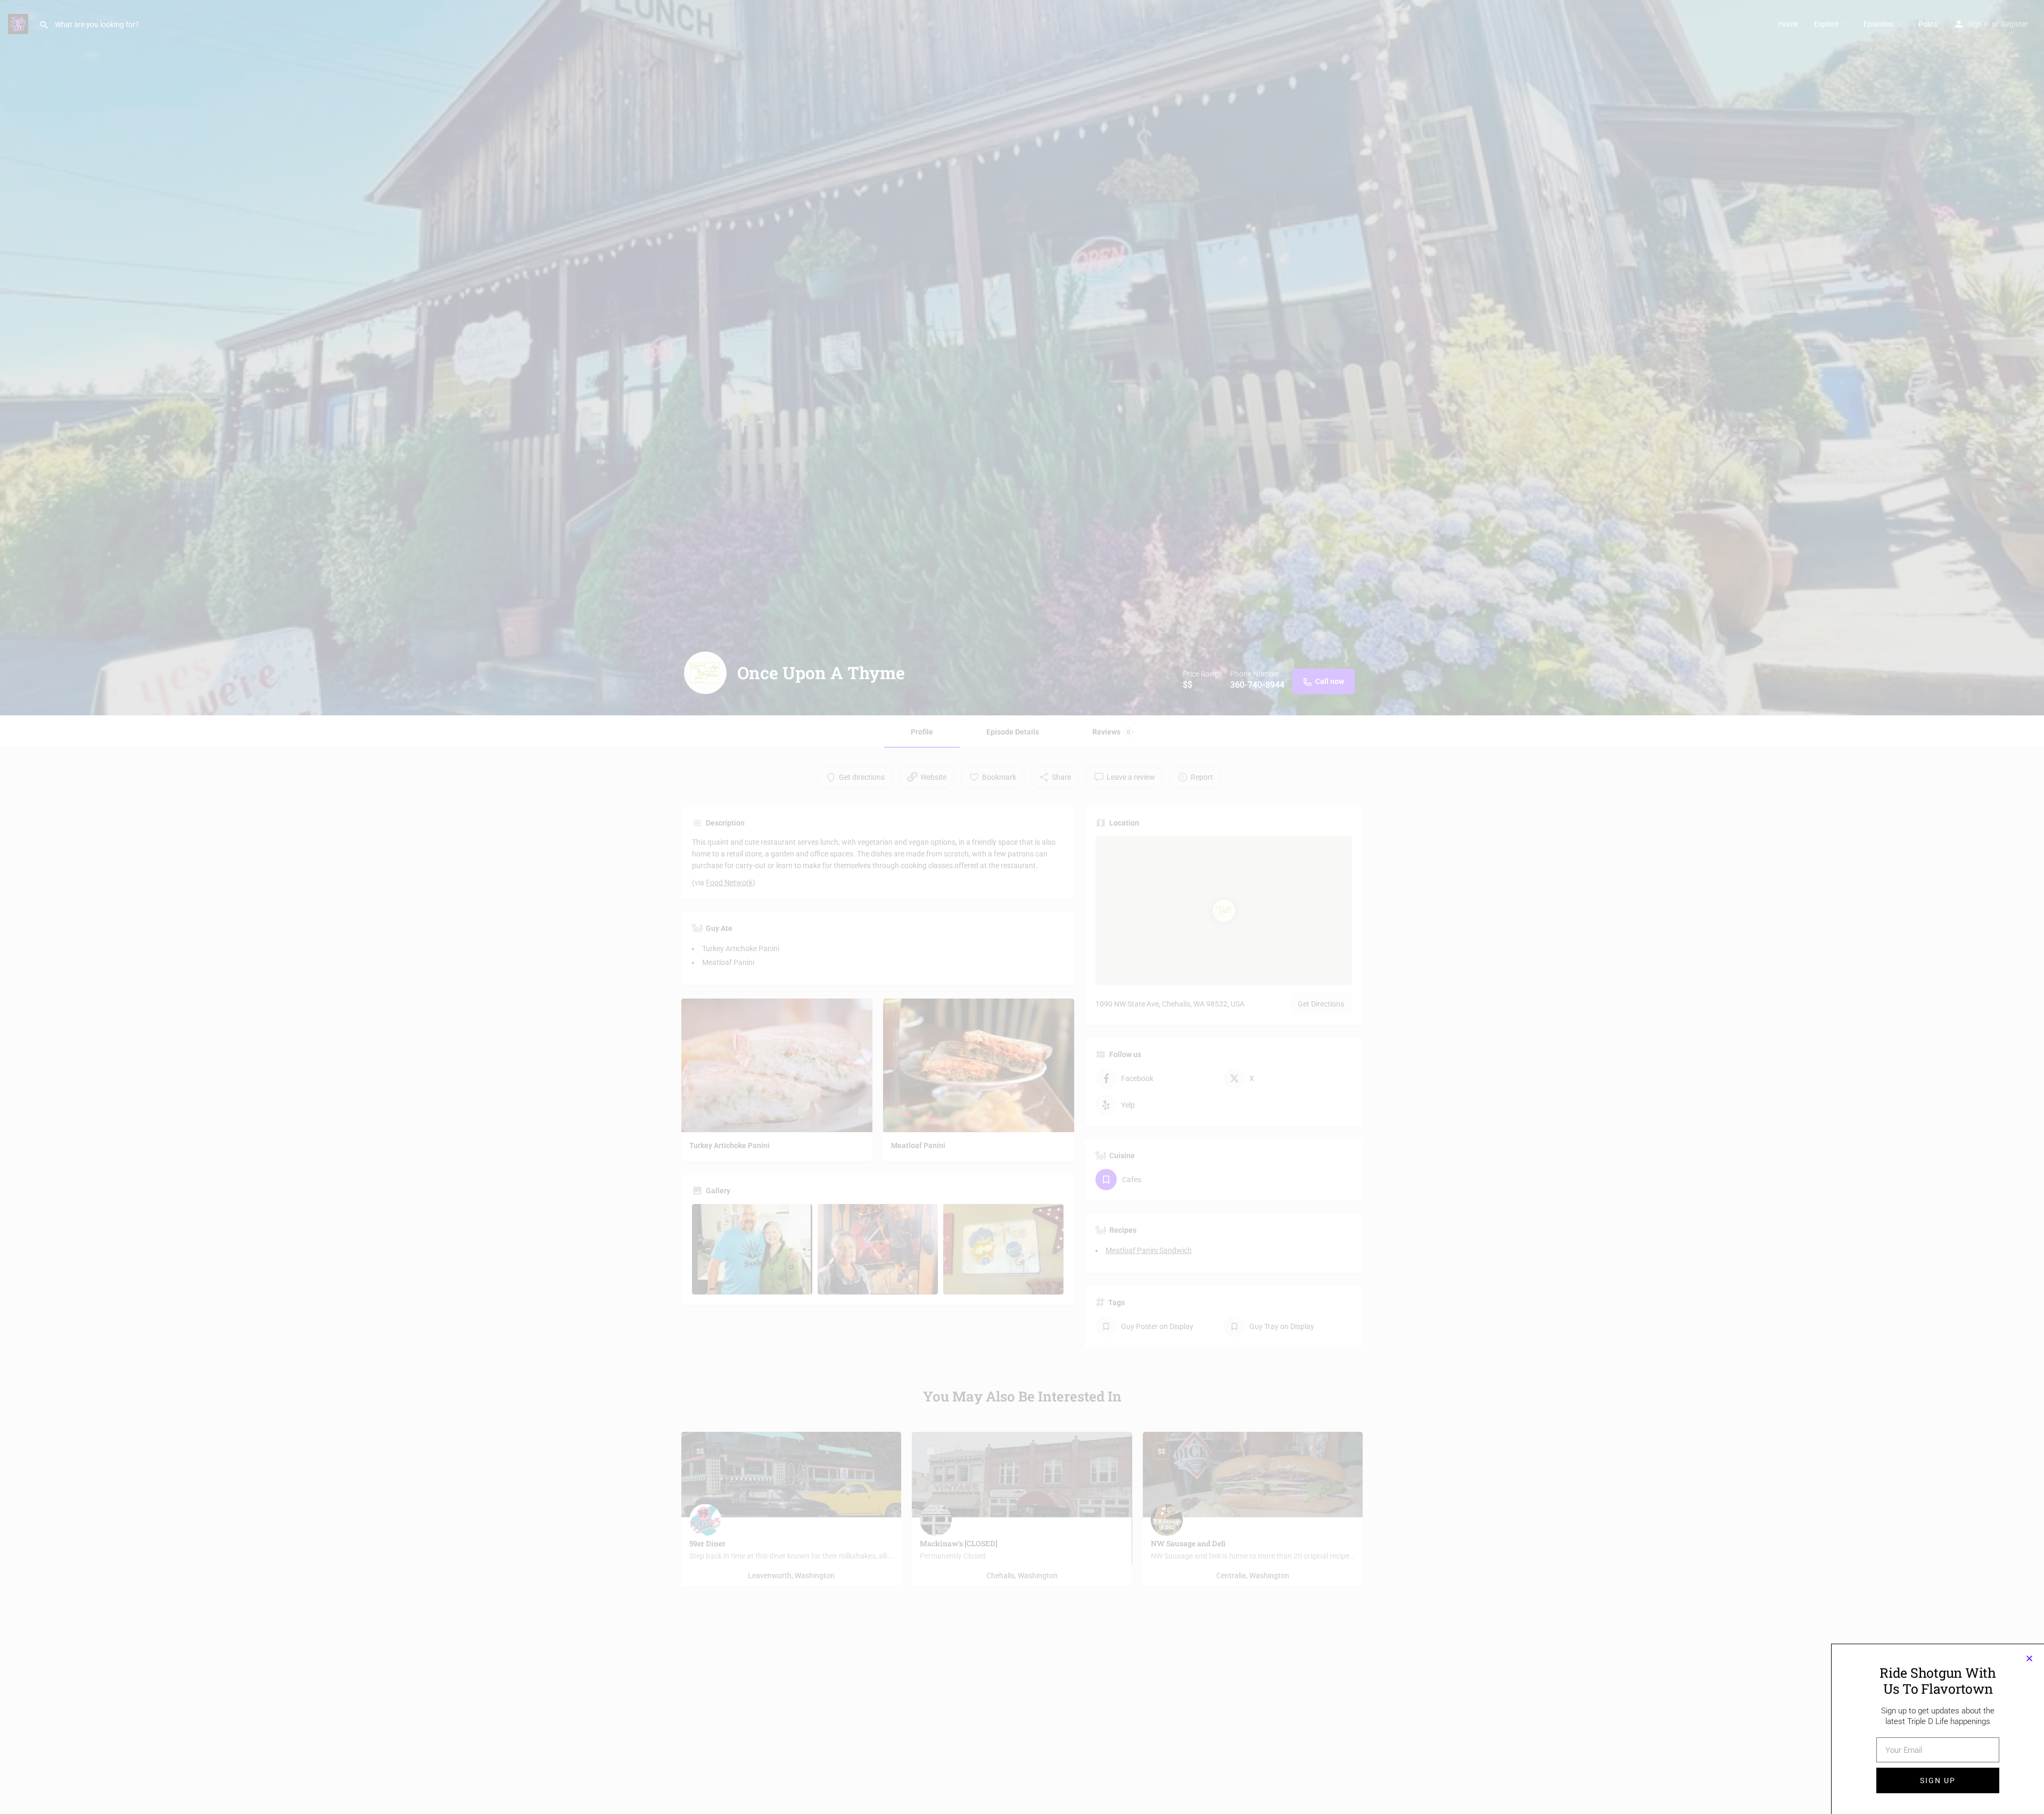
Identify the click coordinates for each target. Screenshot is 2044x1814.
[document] (1022, 907)
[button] (2029, 1658)
